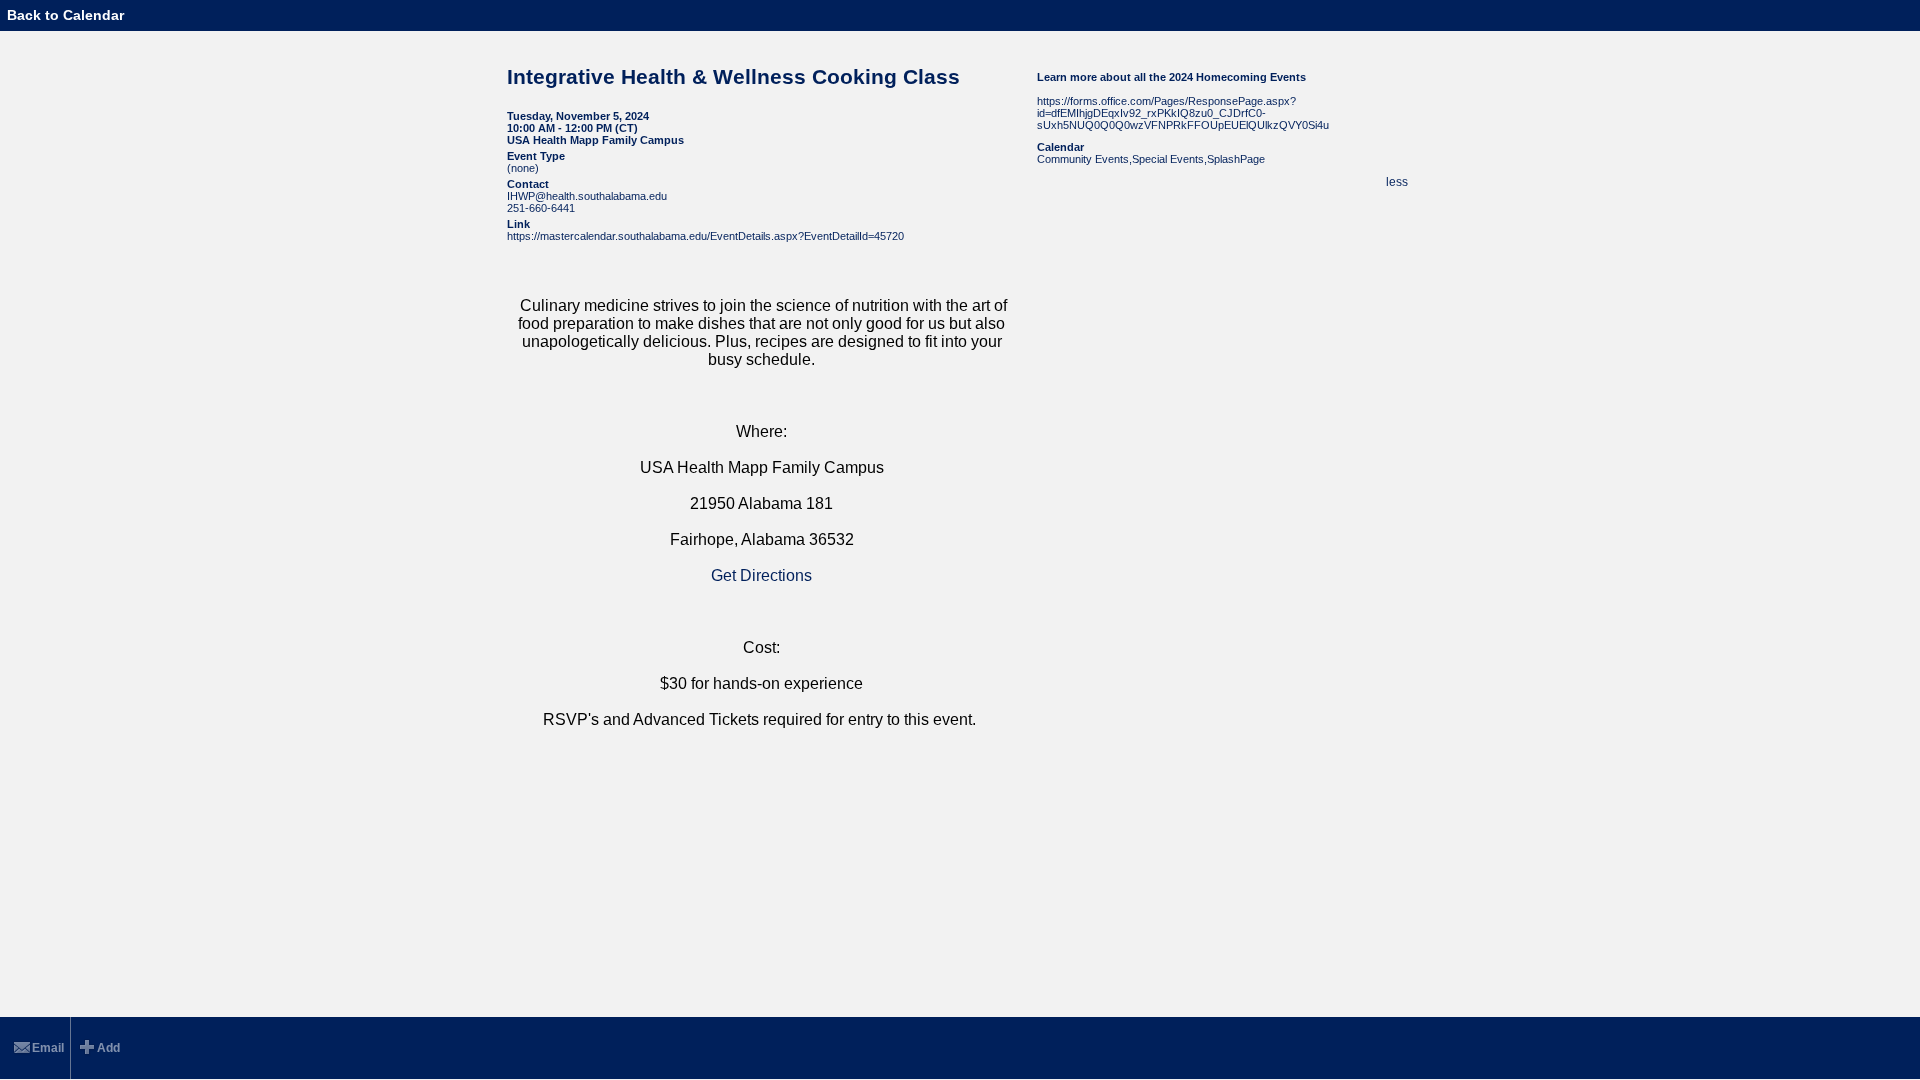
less (1397, 182)
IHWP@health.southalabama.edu (587, 196)
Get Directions (761, 575)
